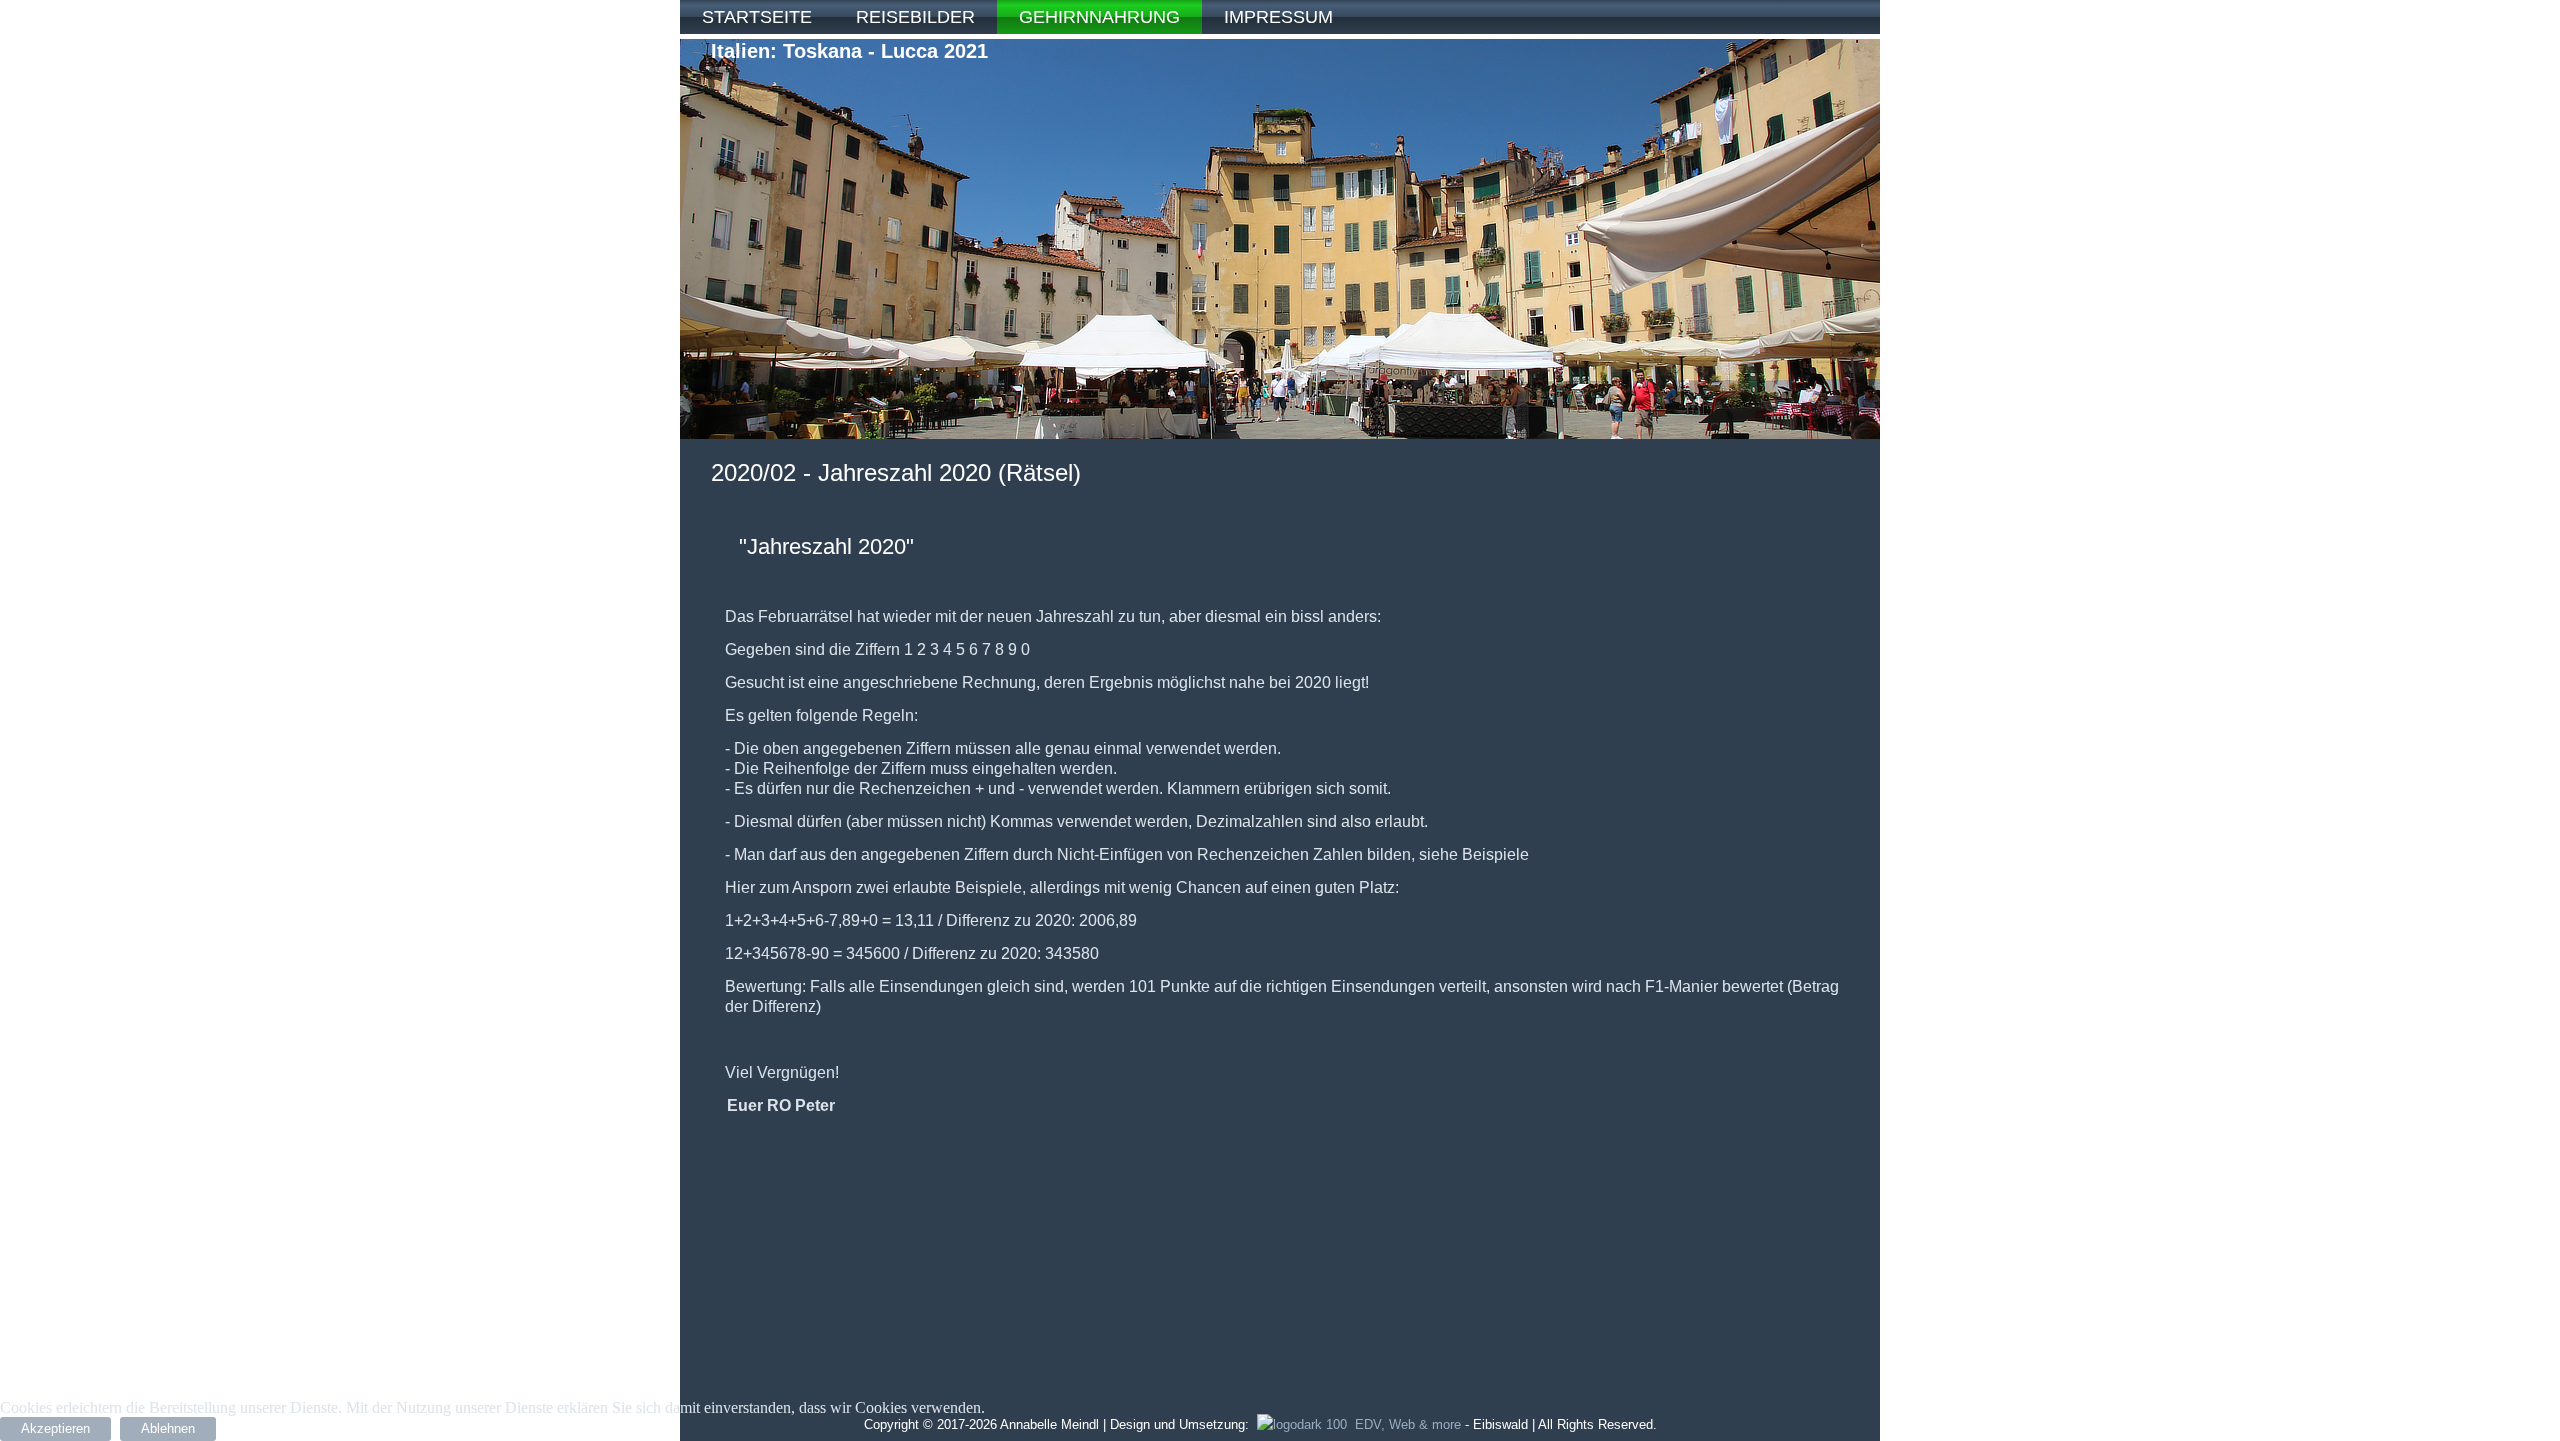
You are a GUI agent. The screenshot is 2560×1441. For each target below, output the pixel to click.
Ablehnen (168, 1428)
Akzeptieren (55, 1428)
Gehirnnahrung (1099, 17)
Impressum (1278, 17)
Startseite (757, 17)
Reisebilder (915, 17)
